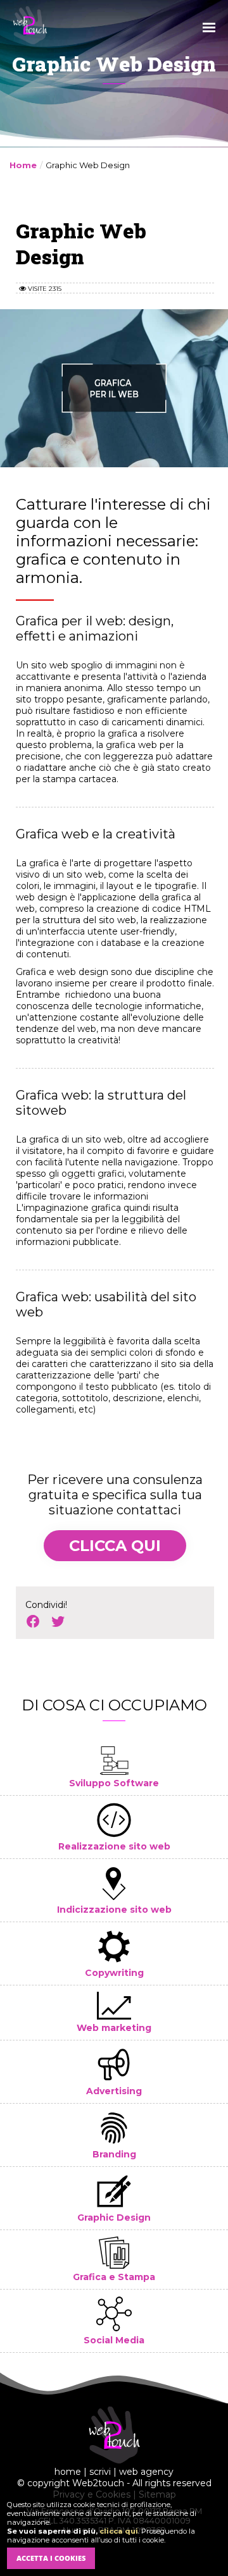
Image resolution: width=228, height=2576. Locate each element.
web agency (146, 2472)
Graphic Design (114, 2217)
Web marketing (114, 2028)
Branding (114, 2154)
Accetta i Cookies (51, 2558)
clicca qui (119, 2531)
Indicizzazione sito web (114, 1910)
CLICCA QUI (115, 1546)
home (68, 2472)
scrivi (100, 2472)
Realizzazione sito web (114, 1846)
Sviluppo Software (114, 1783)
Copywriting (114, 1973)
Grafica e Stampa (114, 2277)
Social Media (114, 2340)
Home (23, 165)
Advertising (114, 2091)
